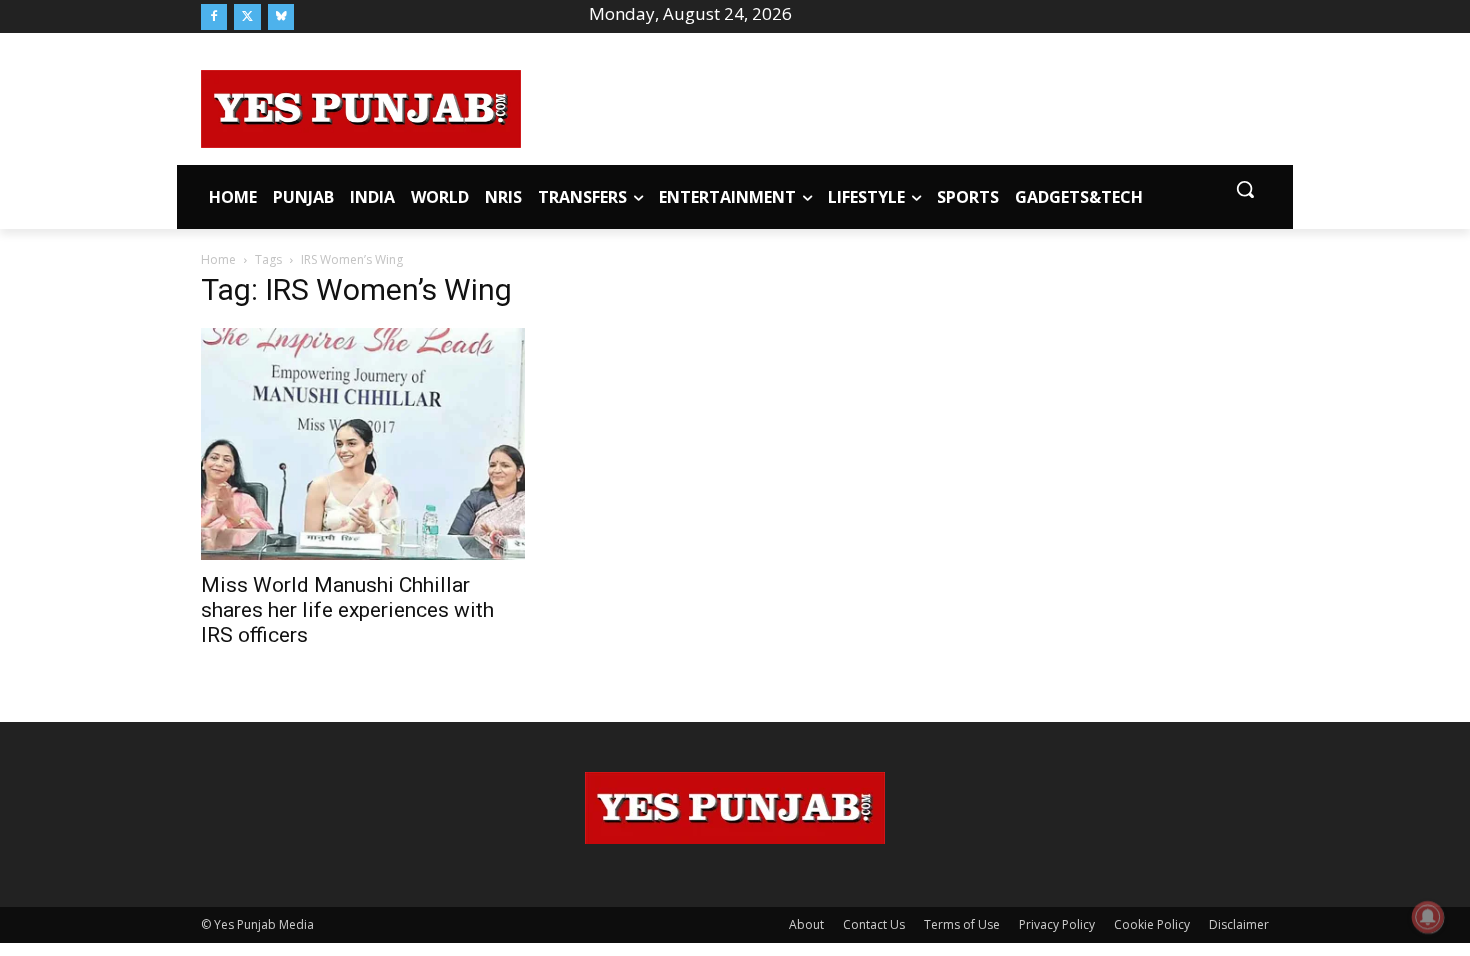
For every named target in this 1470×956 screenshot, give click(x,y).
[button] (1245, 189)
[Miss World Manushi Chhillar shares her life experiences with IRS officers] (363, 443)
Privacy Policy (1057, 924)
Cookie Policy (1152, 924)
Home (218, 259)
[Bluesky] (281, 17)
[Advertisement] (895, 106)
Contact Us (874, 924)
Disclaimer (1239, 924)
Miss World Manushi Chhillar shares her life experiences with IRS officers (347, 610)
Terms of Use (962, 924)
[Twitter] (247, 17)
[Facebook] (214, 17)
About (806, 924)
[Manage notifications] (1428, 917)
